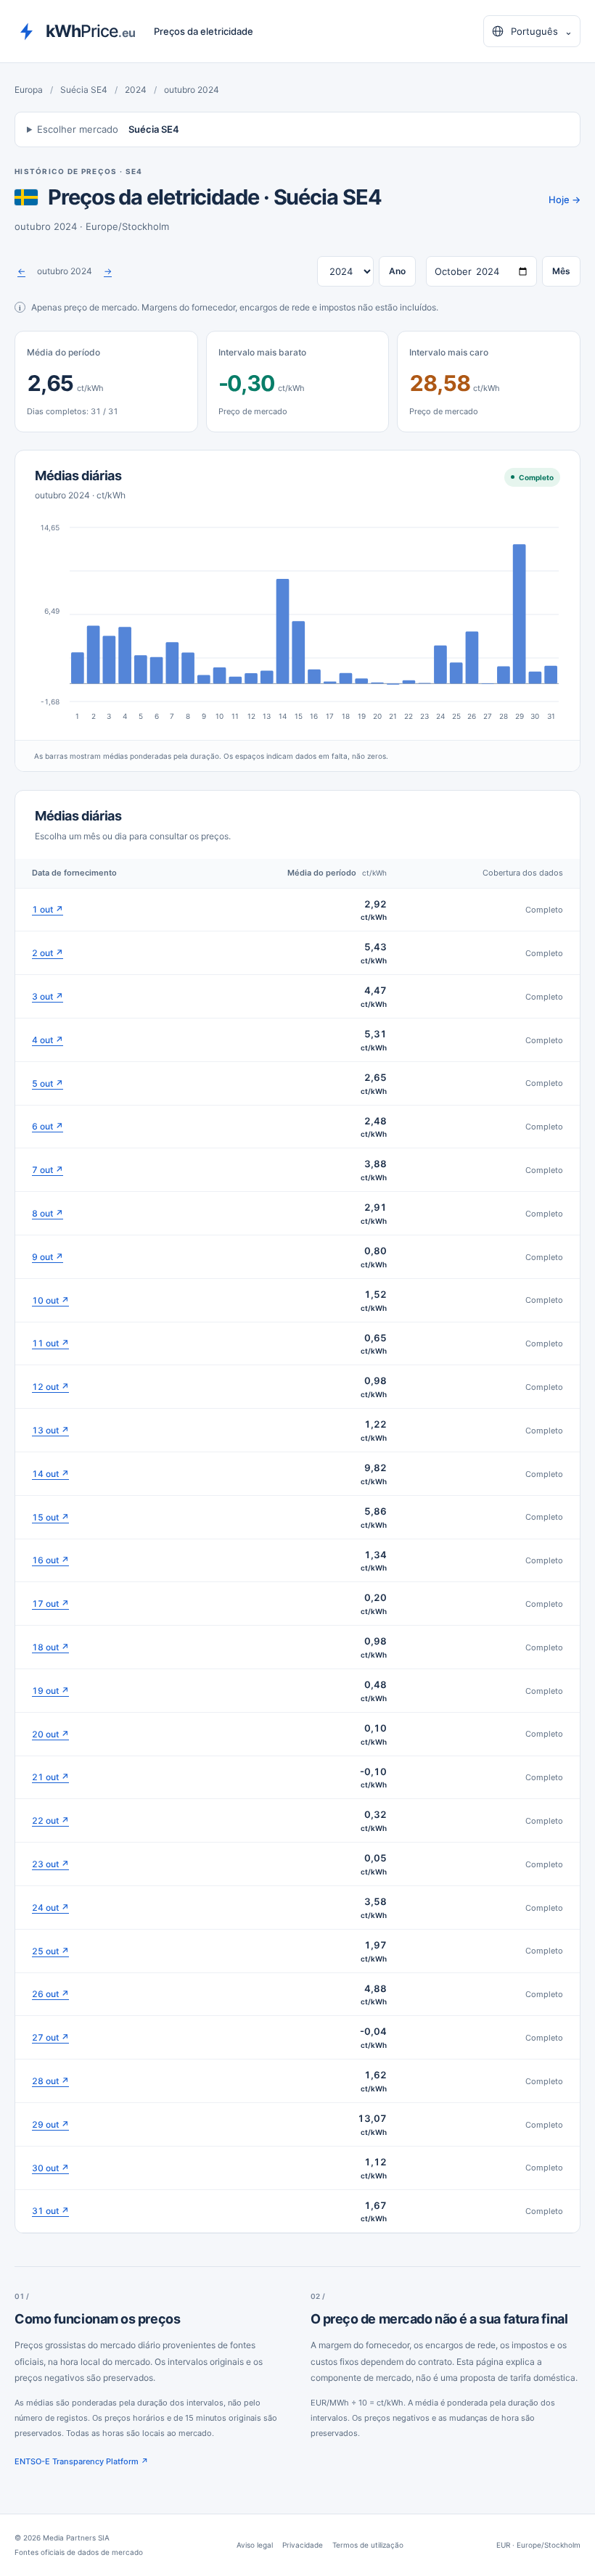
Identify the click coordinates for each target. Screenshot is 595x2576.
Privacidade (303, 2545)
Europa (29, 90)
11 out (50, 1343)
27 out (50, 2037)
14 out (50, 1474)
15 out (50, 1517)
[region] (297, 1546)
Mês (561, 271)
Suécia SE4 (84, 90)
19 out (50, 1691)
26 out (50, 1994)
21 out (50, 1777)
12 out (50, 1387)
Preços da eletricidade (204, 31)
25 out (50, 1951)
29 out (50, 2124)
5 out (48, 1083)
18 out (50, 1647)
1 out (48, 909)
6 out (48, 1126)
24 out (50, 1908)
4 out (48, 1040)
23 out (50, 1864)
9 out (48, 1257)
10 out (50, 1300)
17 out (50, 1604)
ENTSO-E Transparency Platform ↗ (82, 2461)
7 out (48, 1170)
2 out (48, 953)
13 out (50, 1430)
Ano (397, 271)
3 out (48, 996)
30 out (50, 2168)
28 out (50, 2081)
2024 (136, 90)
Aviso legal (255, 2545)
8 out (48, 1213)
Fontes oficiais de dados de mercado (79, 2552)
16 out (50, 1560)
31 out (50, 2211)
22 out (50, 1820)
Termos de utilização (368, 2545)
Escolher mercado (108, 129)
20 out (50, 1734)
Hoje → (565, 199)
